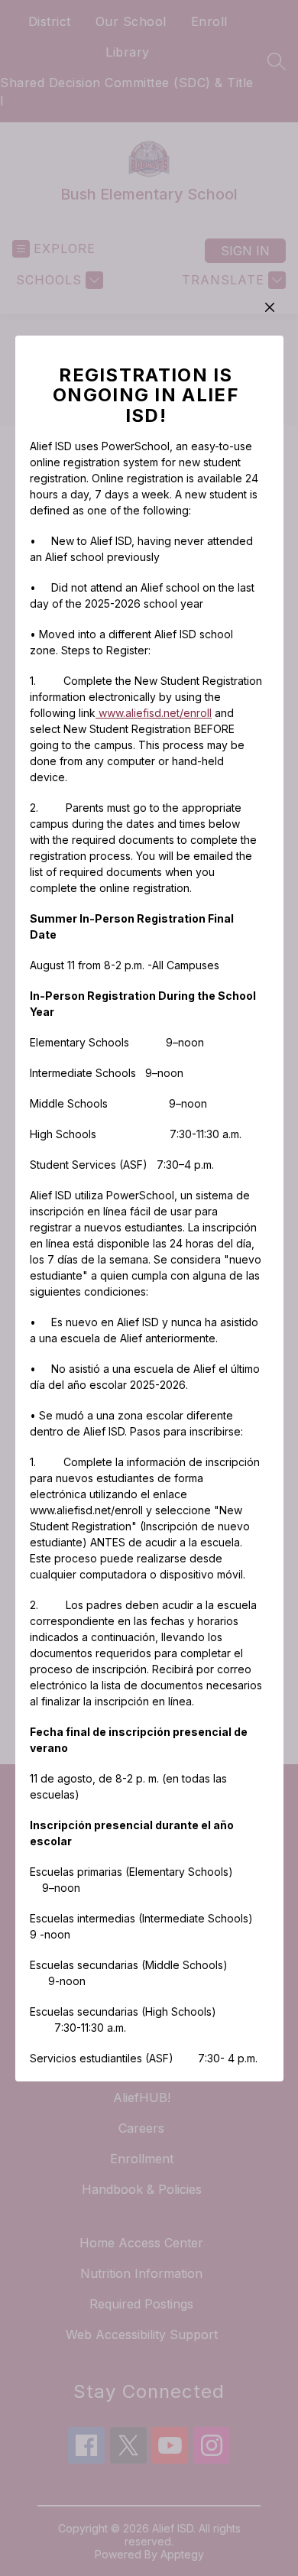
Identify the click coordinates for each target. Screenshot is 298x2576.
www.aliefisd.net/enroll (154, 713)
